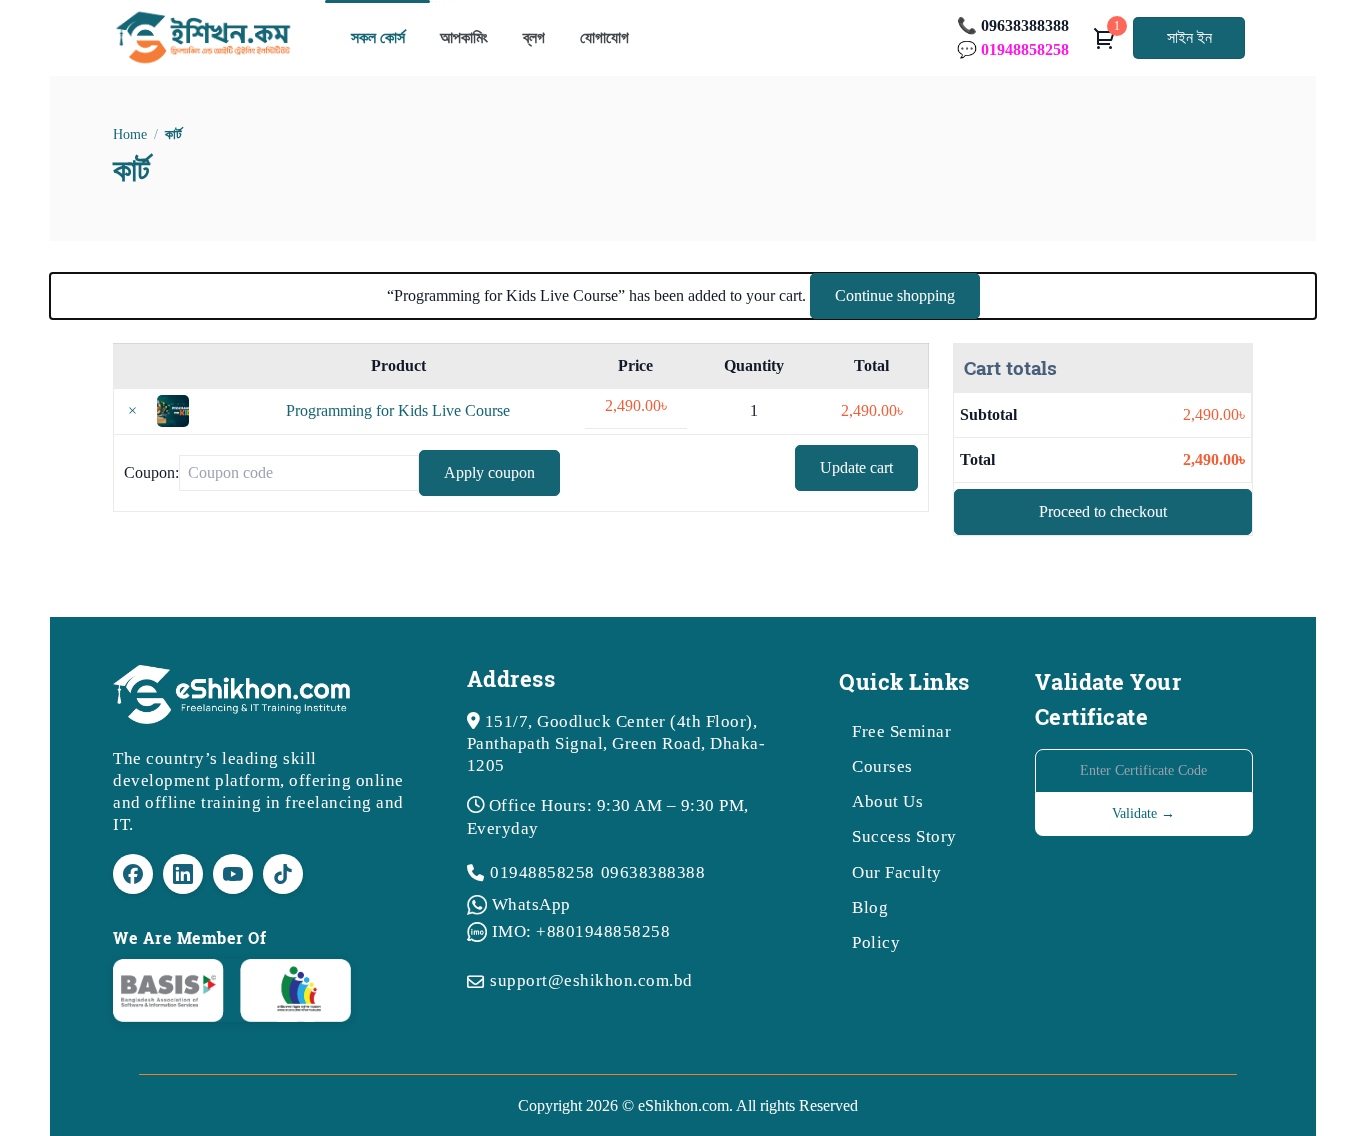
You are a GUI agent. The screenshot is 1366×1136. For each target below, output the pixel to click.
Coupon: (151, 472)
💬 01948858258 (1013, 49)
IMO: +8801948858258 (581, 931)
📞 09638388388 (1013, 25)
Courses (882, 766)
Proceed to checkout (1103, 511)
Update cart (856, 467)
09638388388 (653, 872)
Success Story (904, 836)
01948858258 (542, 872)
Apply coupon (489, 472)
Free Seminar (901, 731)
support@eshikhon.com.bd (591, 980)
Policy (876, 942)
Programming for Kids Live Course (398, 410)
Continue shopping (895, 295)
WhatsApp (531, 904)
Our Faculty (897, 872)
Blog (870, 907)
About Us (887, 801)
